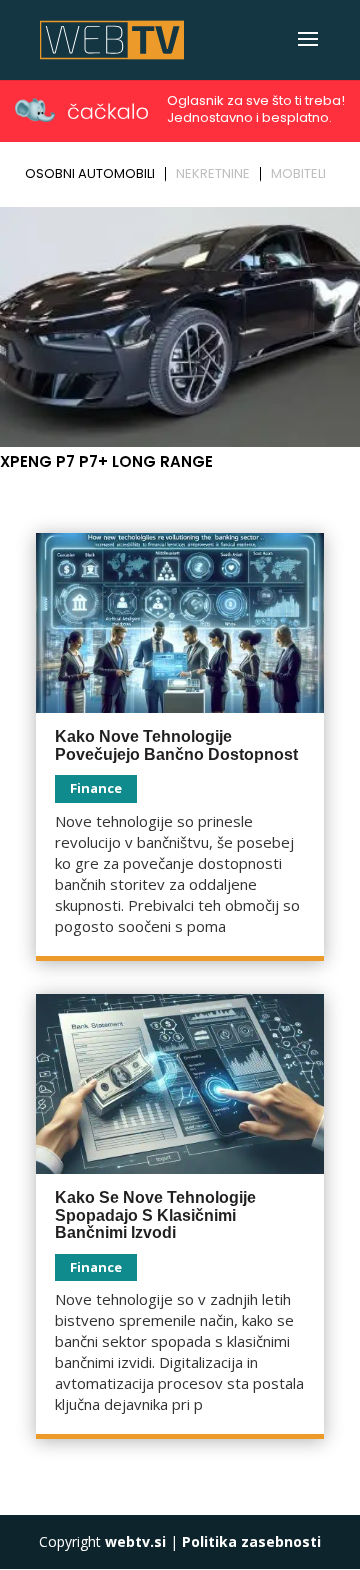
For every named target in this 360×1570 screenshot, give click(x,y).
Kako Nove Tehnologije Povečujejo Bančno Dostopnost (176, 745)
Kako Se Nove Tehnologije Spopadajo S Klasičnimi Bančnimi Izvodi (155, 1215)
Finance (96, 788)
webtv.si (135, 1541)
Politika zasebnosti (251, 1541)
